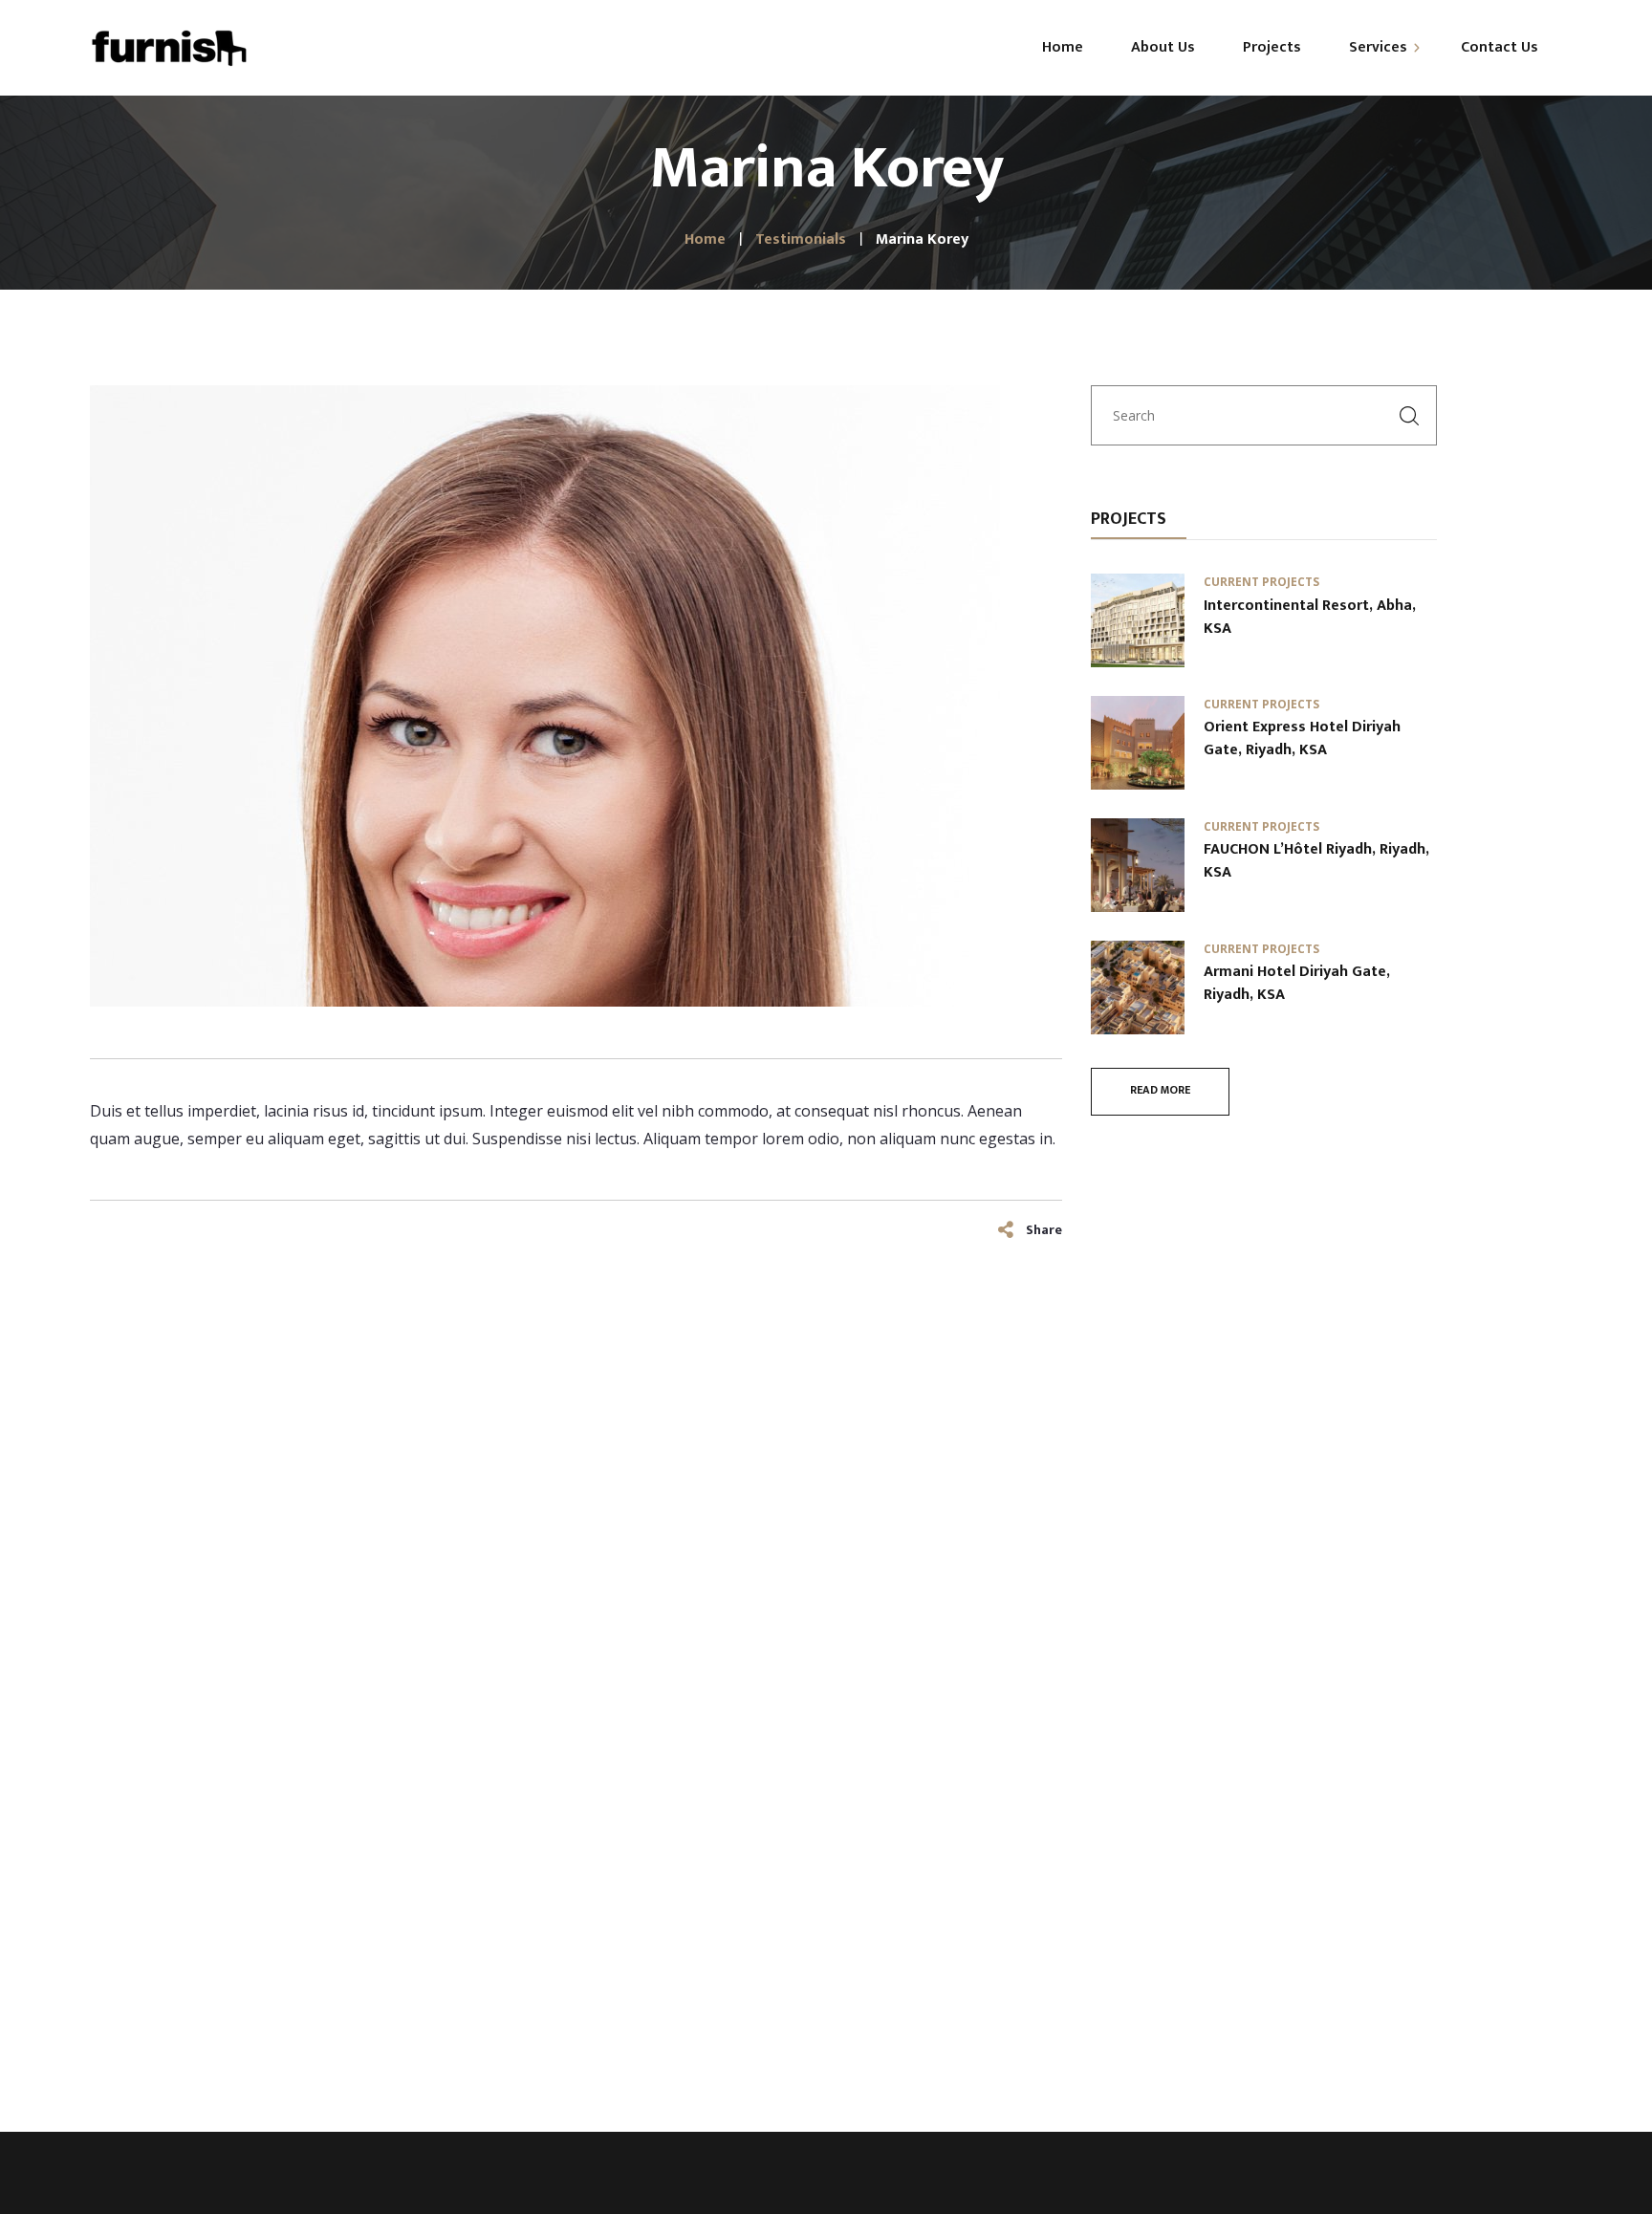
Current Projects (1261, 582)
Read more (1160, 1090)
